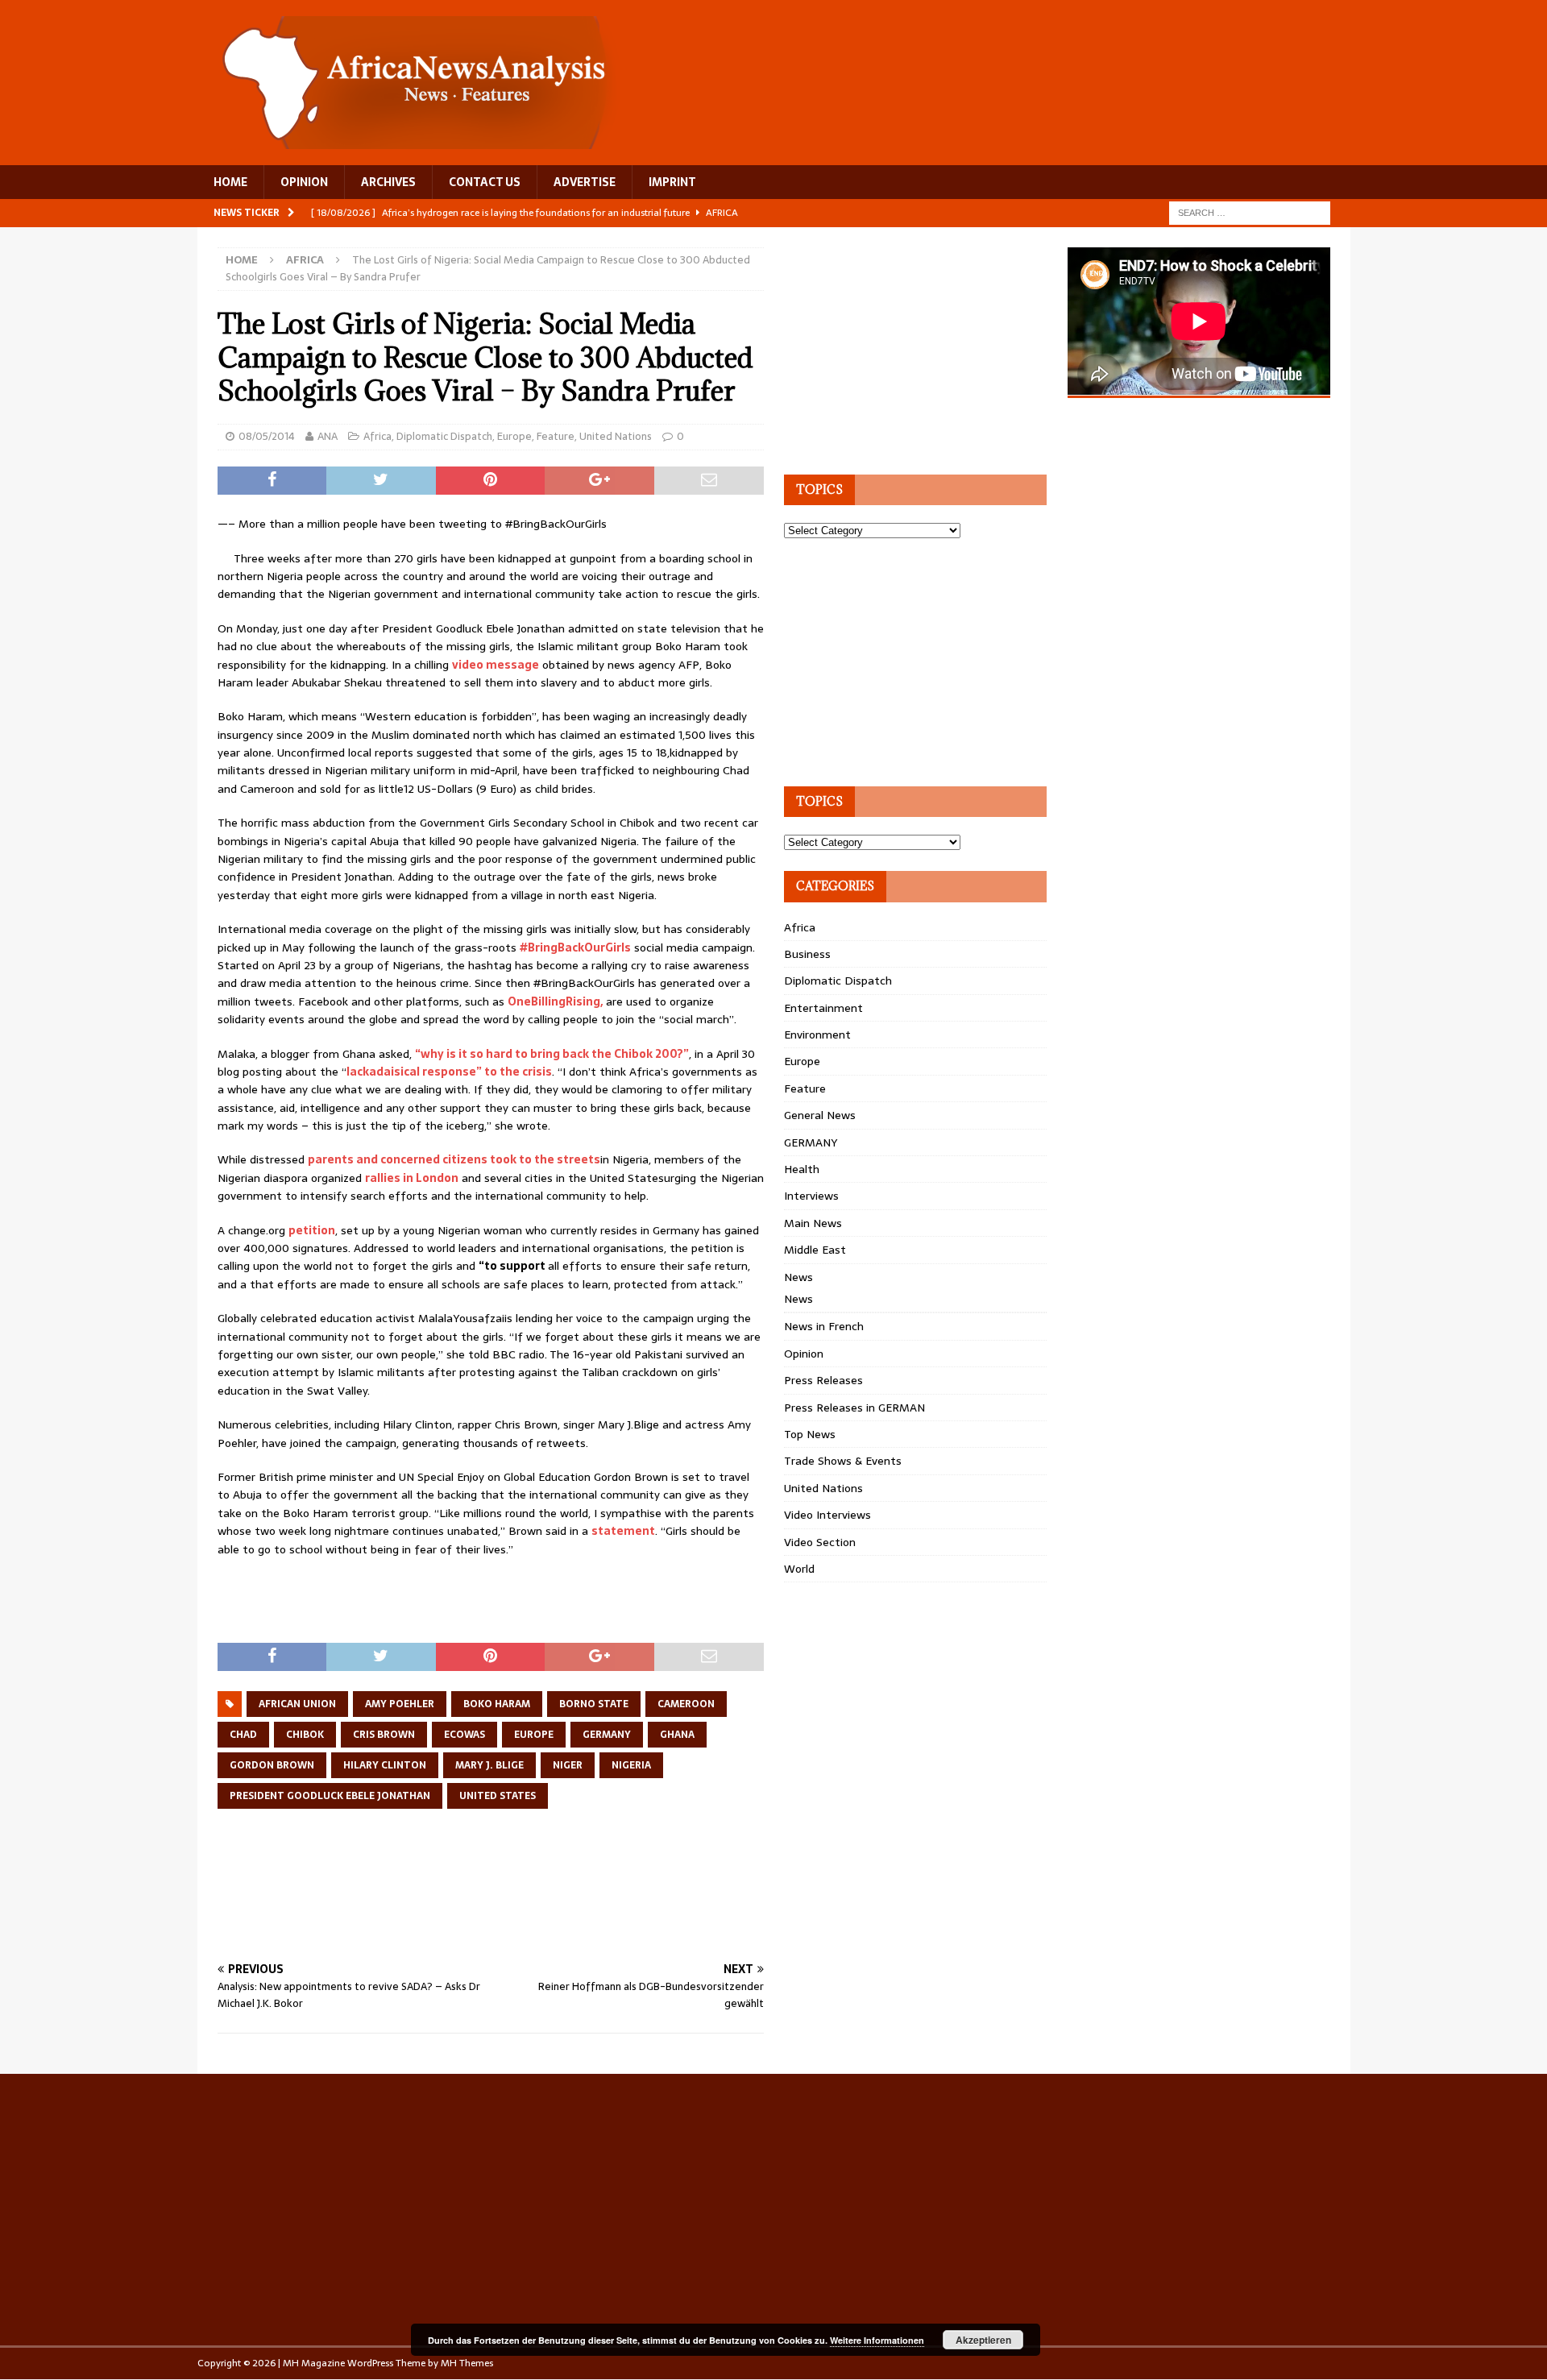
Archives (388, 182)
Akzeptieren (983, 2340)
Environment (817, 1035)
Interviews (811, 1196)
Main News (813, 1223)
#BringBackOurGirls (575, 947)
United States (498, 1796)
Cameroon (686, 1704)
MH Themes (467, 2363)
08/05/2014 (267, 436)
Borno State (594, 1704)
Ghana (677, 1735)
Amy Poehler (400, 1704)
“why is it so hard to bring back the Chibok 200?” (552, 1054)
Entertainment (823, 1008)
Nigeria (631, 1765)
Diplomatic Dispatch (444, 436)
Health (802, 1169)
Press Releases (823, 1380)
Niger (568, 1765)
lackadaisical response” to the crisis (449, 1072)
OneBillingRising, (555, 1001)
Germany (607, 1735)
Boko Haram (497, 1704)
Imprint (672, 182)
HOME (230, 182)
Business (807, 954)
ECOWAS (465, 1735)
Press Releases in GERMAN (854, 1408)
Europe (514, 436)
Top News (810, 1434)
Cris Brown (384, 1735)
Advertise (585, 182)
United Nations (616, 436)
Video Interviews (827, 1515)
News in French (824, 1326)
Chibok (305, 1735)
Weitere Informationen (877, 2340)
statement (623, 1531)
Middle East (815, 1250)
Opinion (804, 1354)
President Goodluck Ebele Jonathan (330, 1796)
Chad (243, 1735)
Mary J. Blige (489, 1765)
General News (820, 1115)
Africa (377, 436)
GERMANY (811, 1142)
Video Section (820, 1542)
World (799, 1569)
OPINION (304, 182)
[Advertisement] (511, 1902)
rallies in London (412, 1178)
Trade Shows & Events (843, 1461)
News (798, 1277)
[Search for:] (1250, 212)
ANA (328, 436)
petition (312, 1230)
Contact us (485, 182)
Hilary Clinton (385, 1765)
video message (496, 665)
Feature (556, 436)
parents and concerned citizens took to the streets (454, 1159)
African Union (297, 1704)
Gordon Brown (272, 1765)
